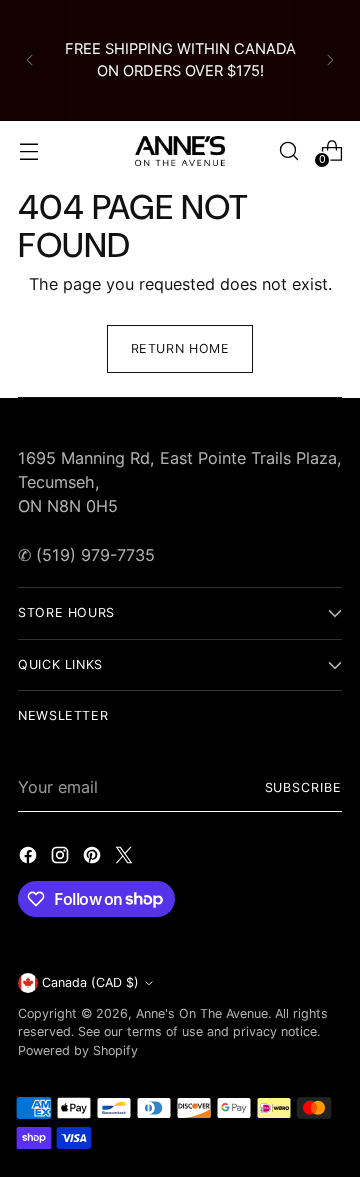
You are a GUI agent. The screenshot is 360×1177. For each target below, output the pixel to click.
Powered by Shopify (78, 1050)
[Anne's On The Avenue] (180, 151)
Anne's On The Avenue (202, 1013)
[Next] (330, 60)
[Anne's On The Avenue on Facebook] (30, 858)
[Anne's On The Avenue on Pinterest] (94, 858)
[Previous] (30, 60)
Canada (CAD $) (90, 982)
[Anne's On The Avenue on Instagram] (62, 858)
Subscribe (303, 787)
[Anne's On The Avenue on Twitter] (126, 858)
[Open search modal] (288, 150)
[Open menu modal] (28, 150)
